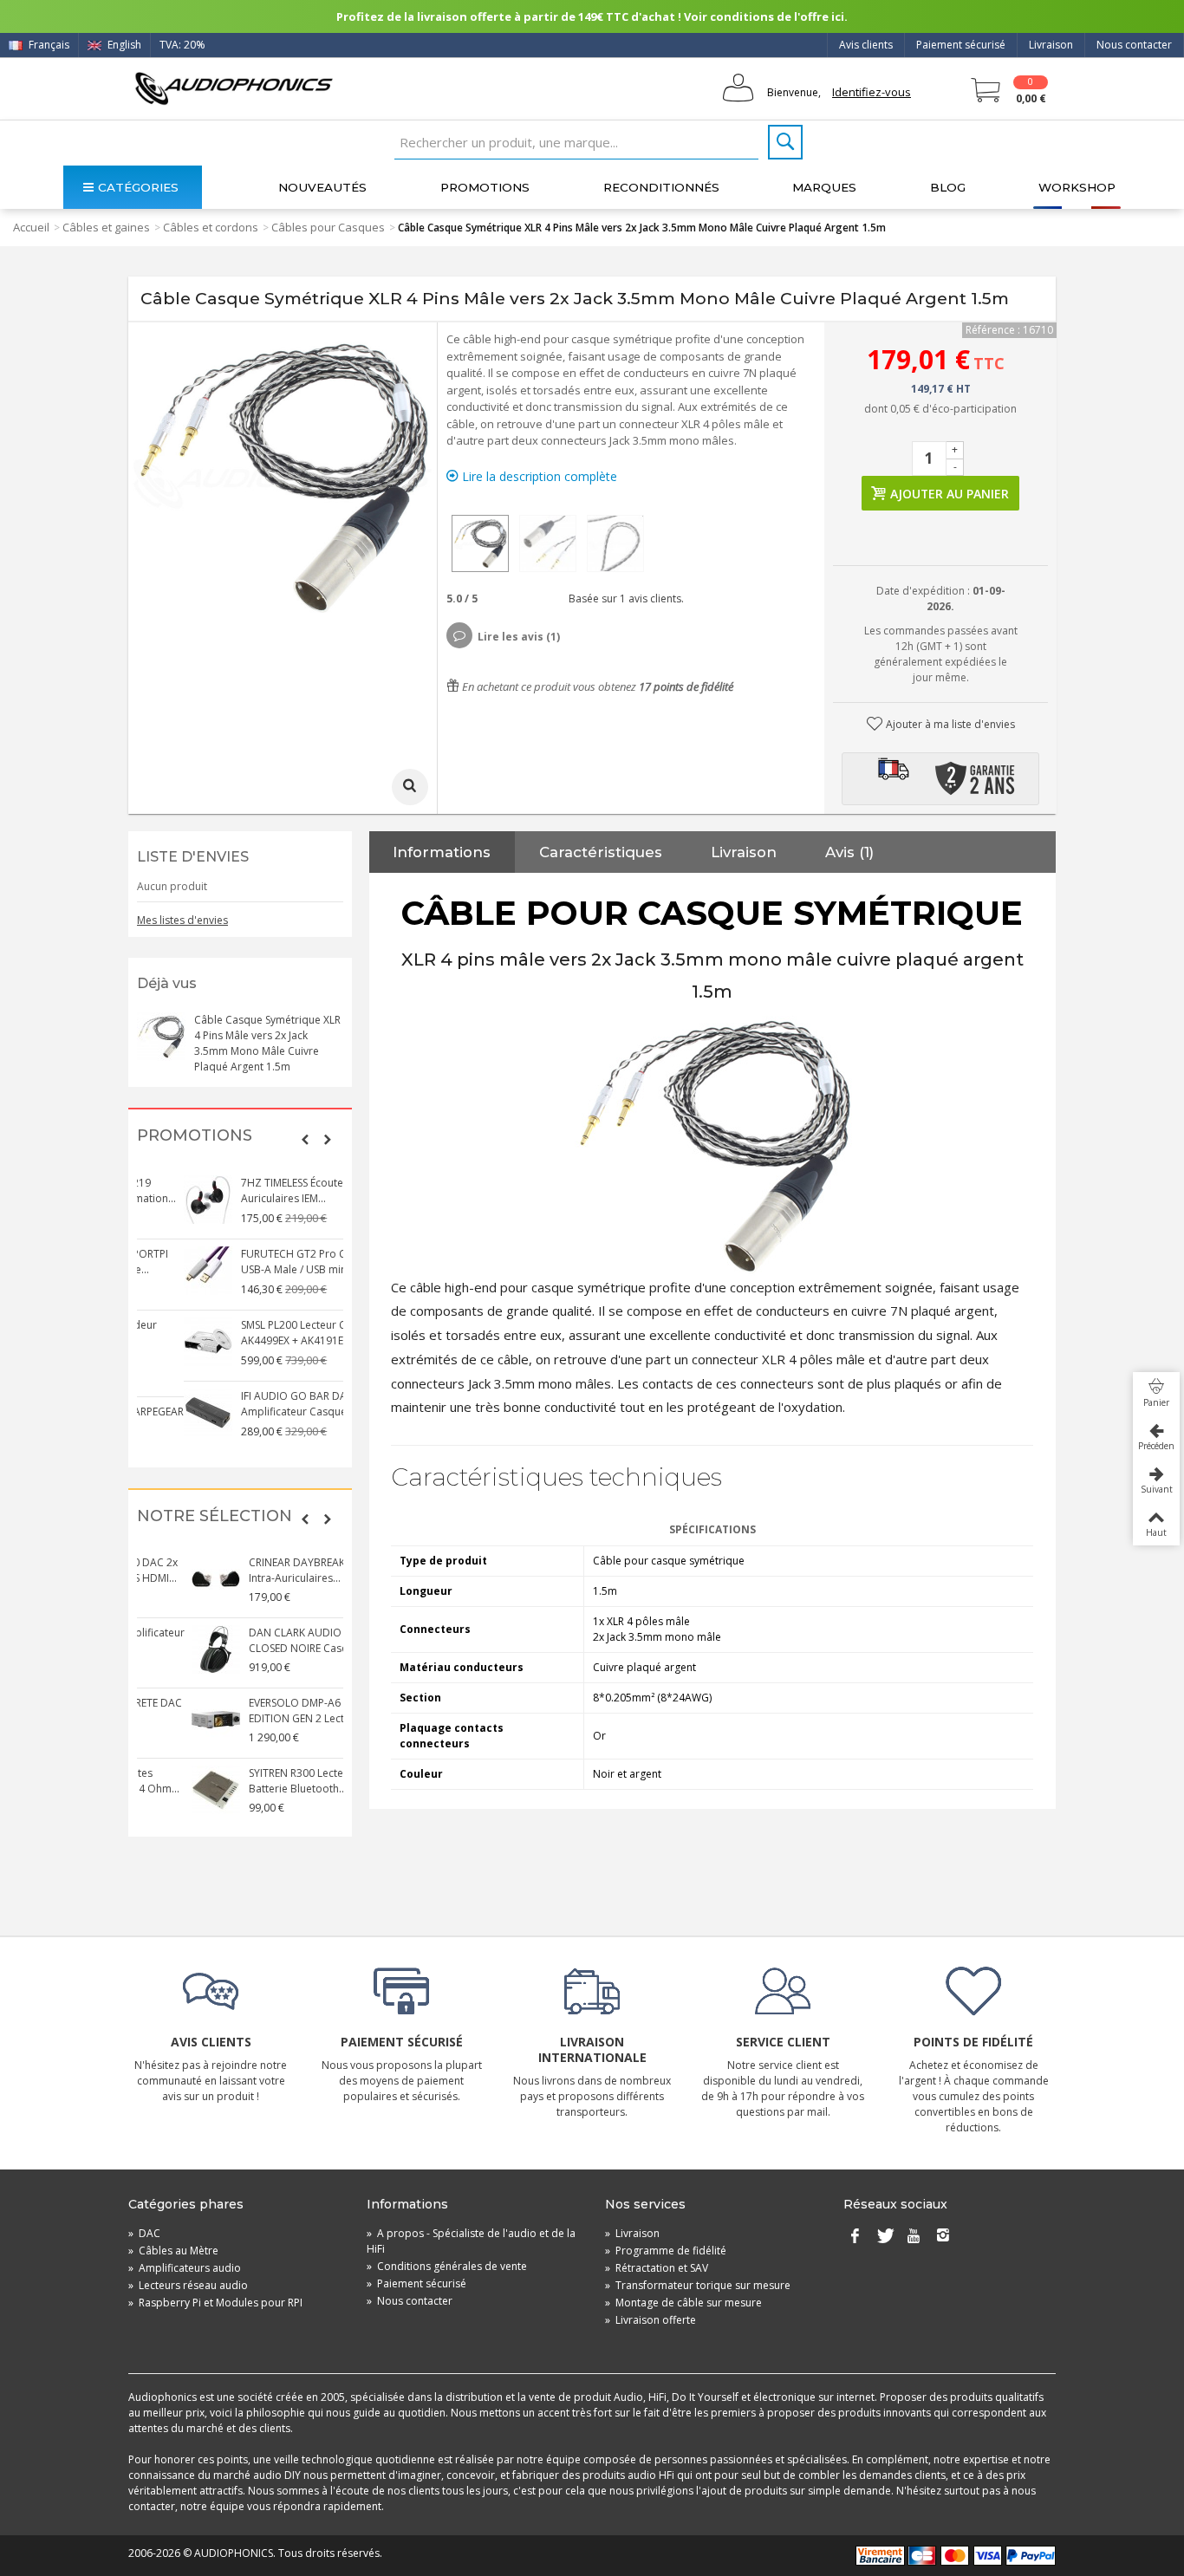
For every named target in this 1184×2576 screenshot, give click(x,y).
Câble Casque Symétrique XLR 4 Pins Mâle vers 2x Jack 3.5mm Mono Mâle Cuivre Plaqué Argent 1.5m (267, 1043)
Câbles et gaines (106, 227)
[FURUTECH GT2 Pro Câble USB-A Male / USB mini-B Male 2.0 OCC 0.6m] (161, 1271)
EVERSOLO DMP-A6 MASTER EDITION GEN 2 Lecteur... (260, 1711)
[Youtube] (914, 2237)
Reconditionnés (661, 187)
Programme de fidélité (666, 2251)
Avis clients (866, 45)
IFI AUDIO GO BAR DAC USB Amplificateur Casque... (262, 1404)
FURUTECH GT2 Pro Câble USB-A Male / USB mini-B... (257, 1262)
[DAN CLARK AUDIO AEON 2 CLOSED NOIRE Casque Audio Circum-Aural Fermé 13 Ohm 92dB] (161, 1649)
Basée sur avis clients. (624, 598)
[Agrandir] (410, 787)
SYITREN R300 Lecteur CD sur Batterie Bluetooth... (264, 1781)
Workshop (1077, 187)
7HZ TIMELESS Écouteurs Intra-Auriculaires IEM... (267, 1190)
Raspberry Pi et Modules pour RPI (215, 2303)
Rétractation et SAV (657, 2268)
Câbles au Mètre (173, 2251)
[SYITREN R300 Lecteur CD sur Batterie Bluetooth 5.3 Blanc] (161, 1790)
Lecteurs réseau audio (188, 2285)
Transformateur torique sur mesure (698, 2285)
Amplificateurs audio (185, 2268)
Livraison (1051, 45)
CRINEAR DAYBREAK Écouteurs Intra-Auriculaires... (268, 1570)
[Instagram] (943, 2237)
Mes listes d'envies (182, 920)
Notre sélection (215, 1516)
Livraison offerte (651, 2320)
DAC (144, 2233)
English (123, 45)
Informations (442, 852)
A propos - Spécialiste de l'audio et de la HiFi (471, 2241)
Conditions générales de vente (447, 2266)
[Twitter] (884, 2237)
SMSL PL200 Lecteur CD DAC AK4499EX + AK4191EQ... (263, 1333)
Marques (824, 187)
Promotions (485, 187)
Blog (948, 187)
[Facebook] (855, 2237)
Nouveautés (322, 187)
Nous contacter (1134, 45)
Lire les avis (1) (519, 637)
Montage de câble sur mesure (683, 2303)
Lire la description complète (538, 476)
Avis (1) (849, 852)
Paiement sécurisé (961, 45)
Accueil (31, 227)
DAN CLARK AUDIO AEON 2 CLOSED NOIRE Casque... (260, 1640)
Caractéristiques (601, 852)
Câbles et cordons (211, 227)
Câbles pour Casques (328, 227)
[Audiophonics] (234, 88)
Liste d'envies (193, 857)
